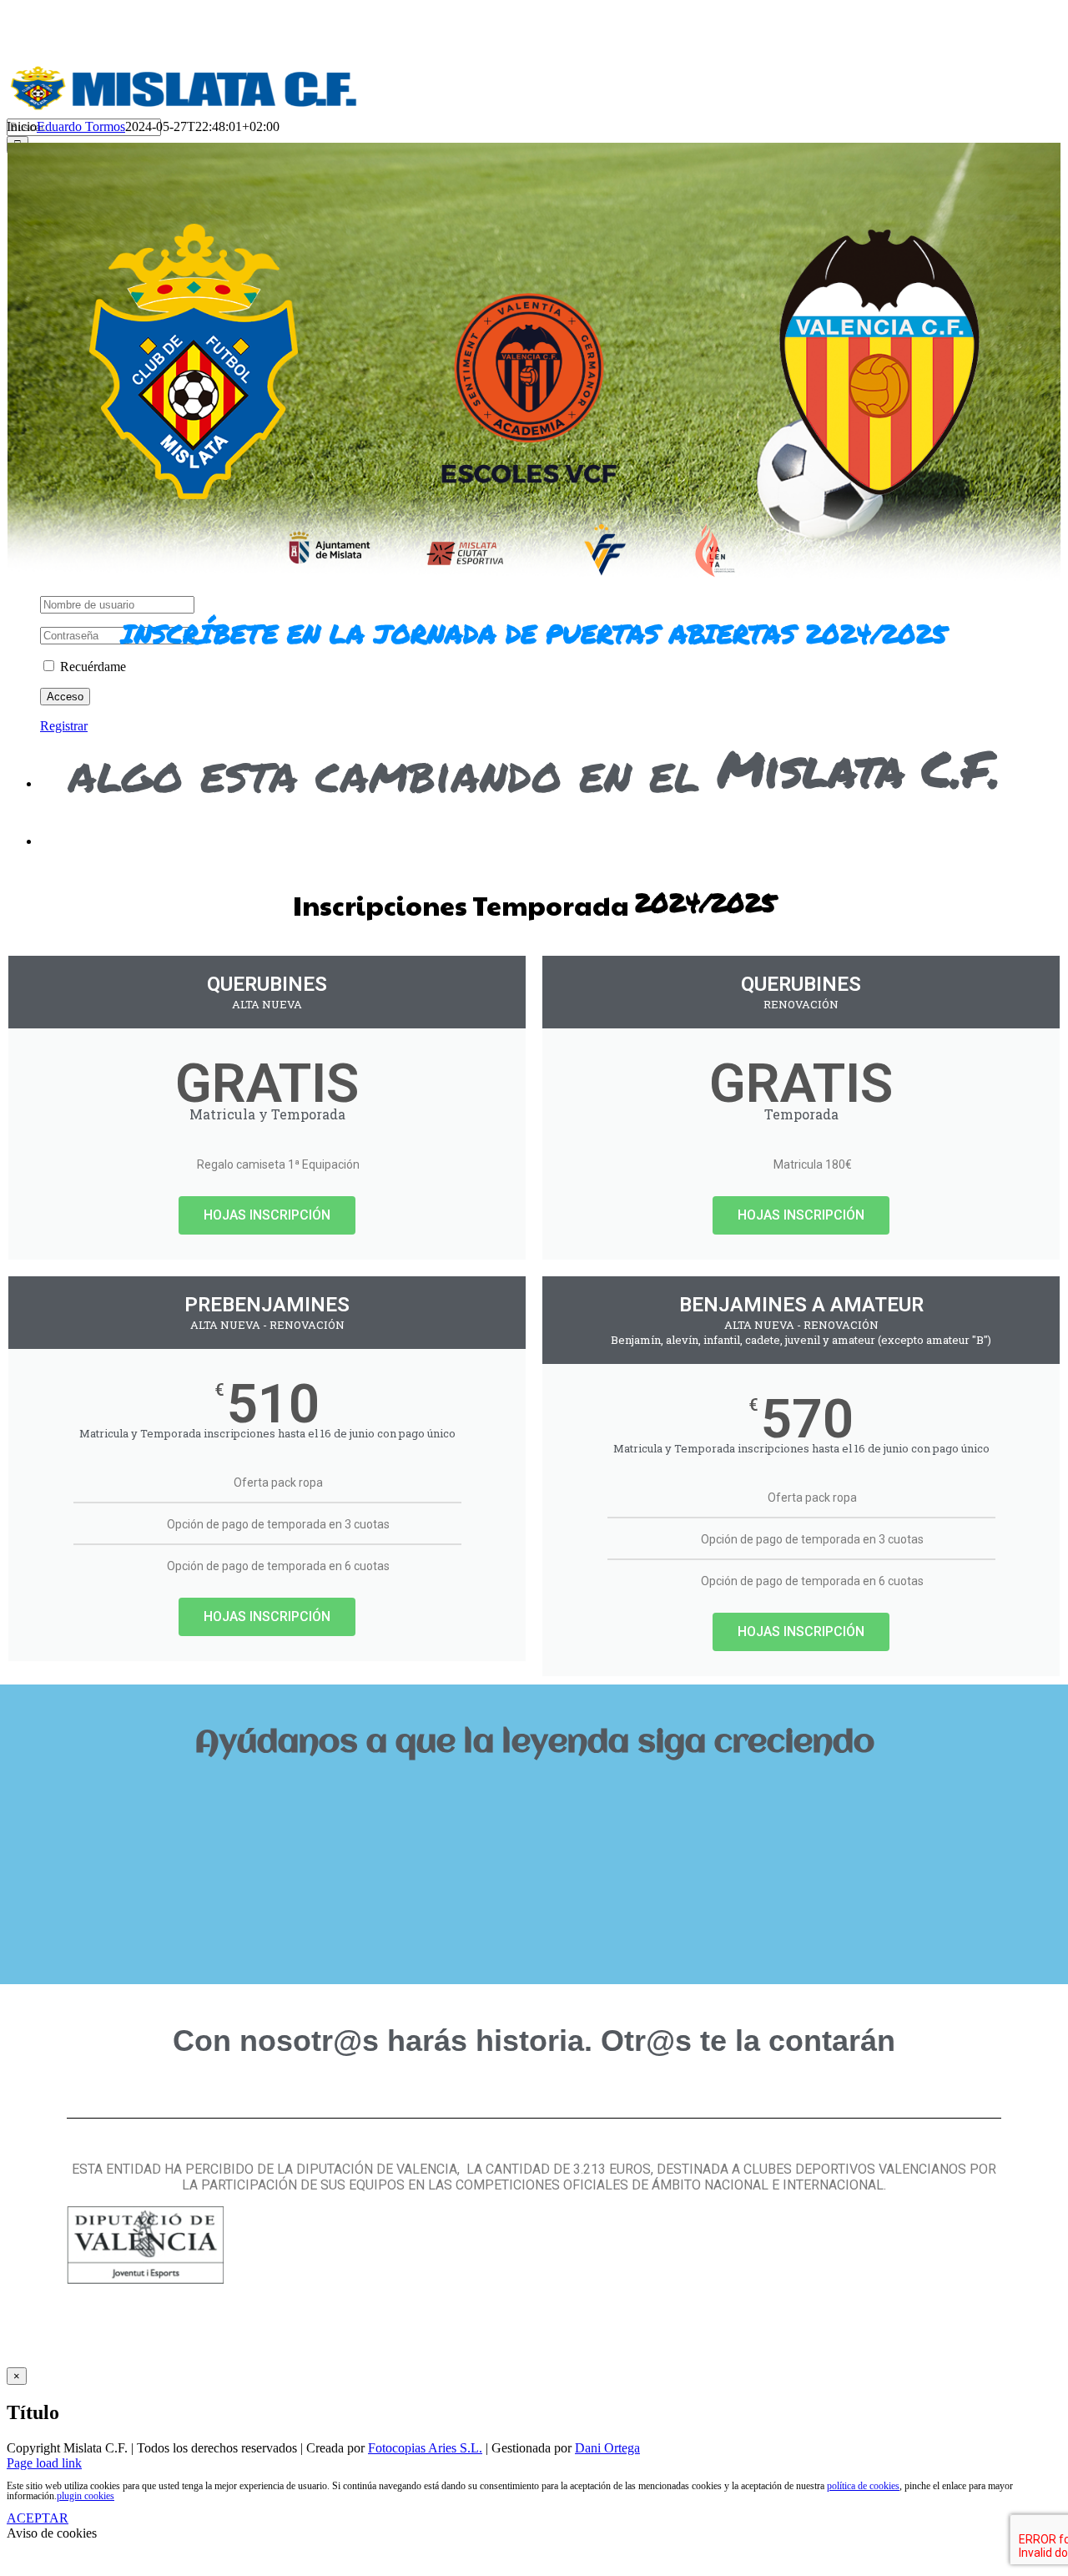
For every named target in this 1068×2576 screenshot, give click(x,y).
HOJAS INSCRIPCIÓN (267, 1215)
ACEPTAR (38, 2518)
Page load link (44, 2463)
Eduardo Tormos (81, 126)
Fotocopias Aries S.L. (425, 2448)
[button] (534, 1799)
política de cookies (863, 2486)
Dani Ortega (607, 2448)
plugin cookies (86, 2496)
